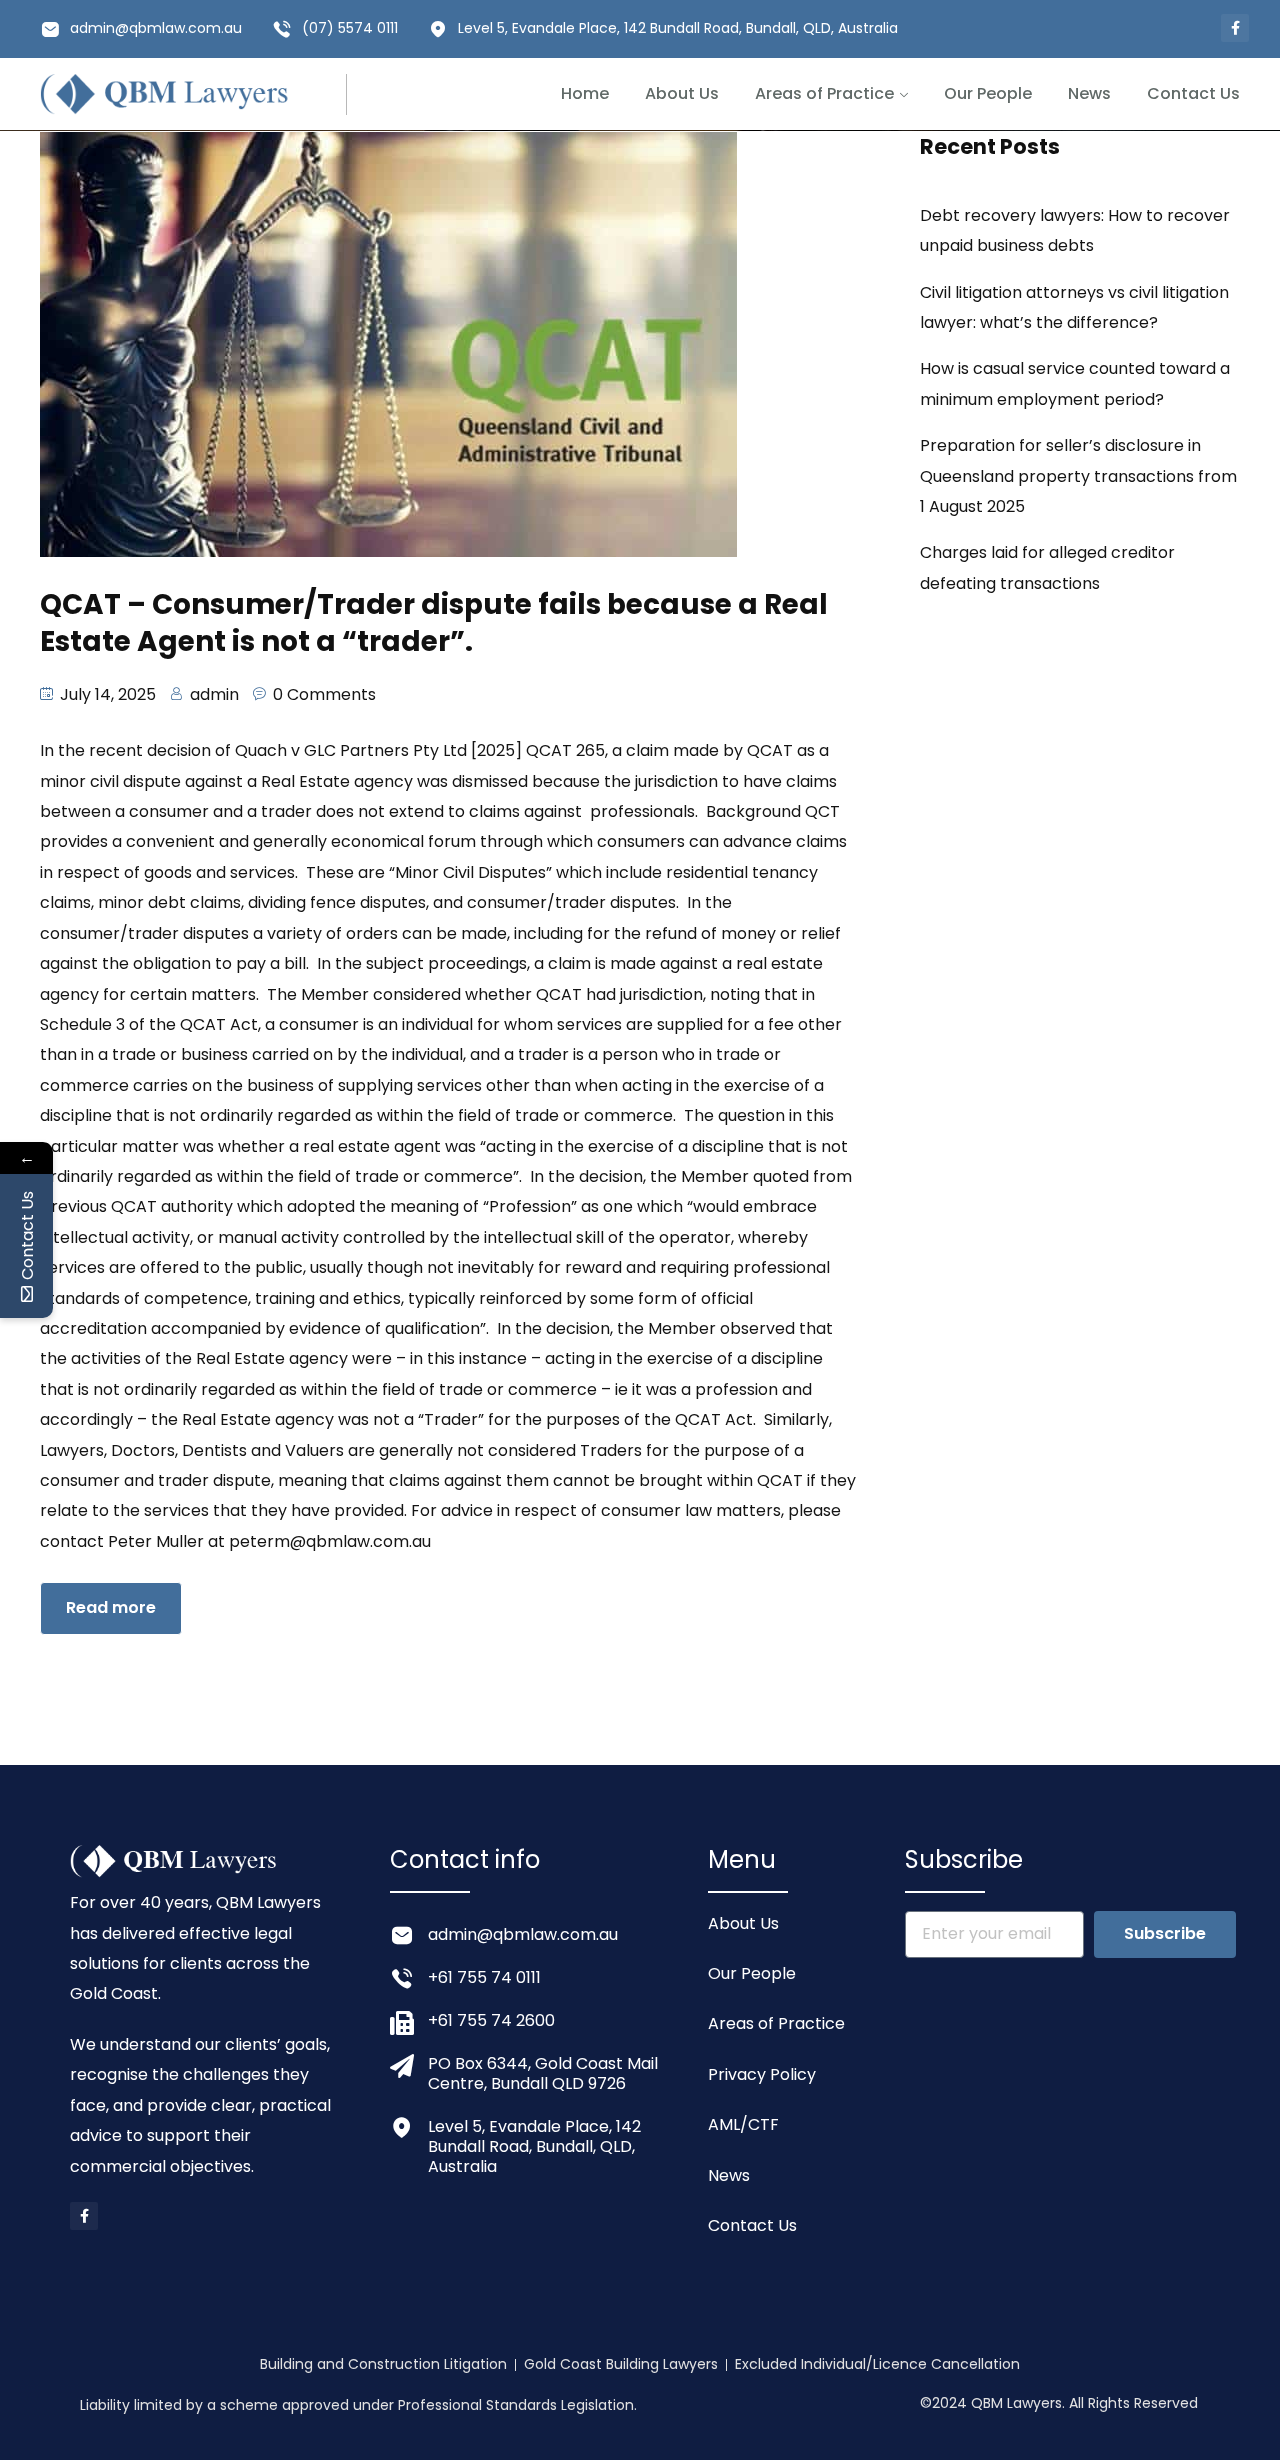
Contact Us (1193, 93)
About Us (682, 93)
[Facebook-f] (1235, 28)
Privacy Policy (762, 2074)
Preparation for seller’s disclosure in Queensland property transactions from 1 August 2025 (1078, 476)
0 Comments (324, 694)
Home (585, 93)
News (1089, 93)
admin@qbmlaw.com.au (156, 28)
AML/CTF (743, 2124)
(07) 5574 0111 (350, 28)
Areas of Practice (824, 93)
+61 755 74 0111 (484, 1977)
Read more (111, 1607)
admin (214, 694)
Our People (988, 93)
